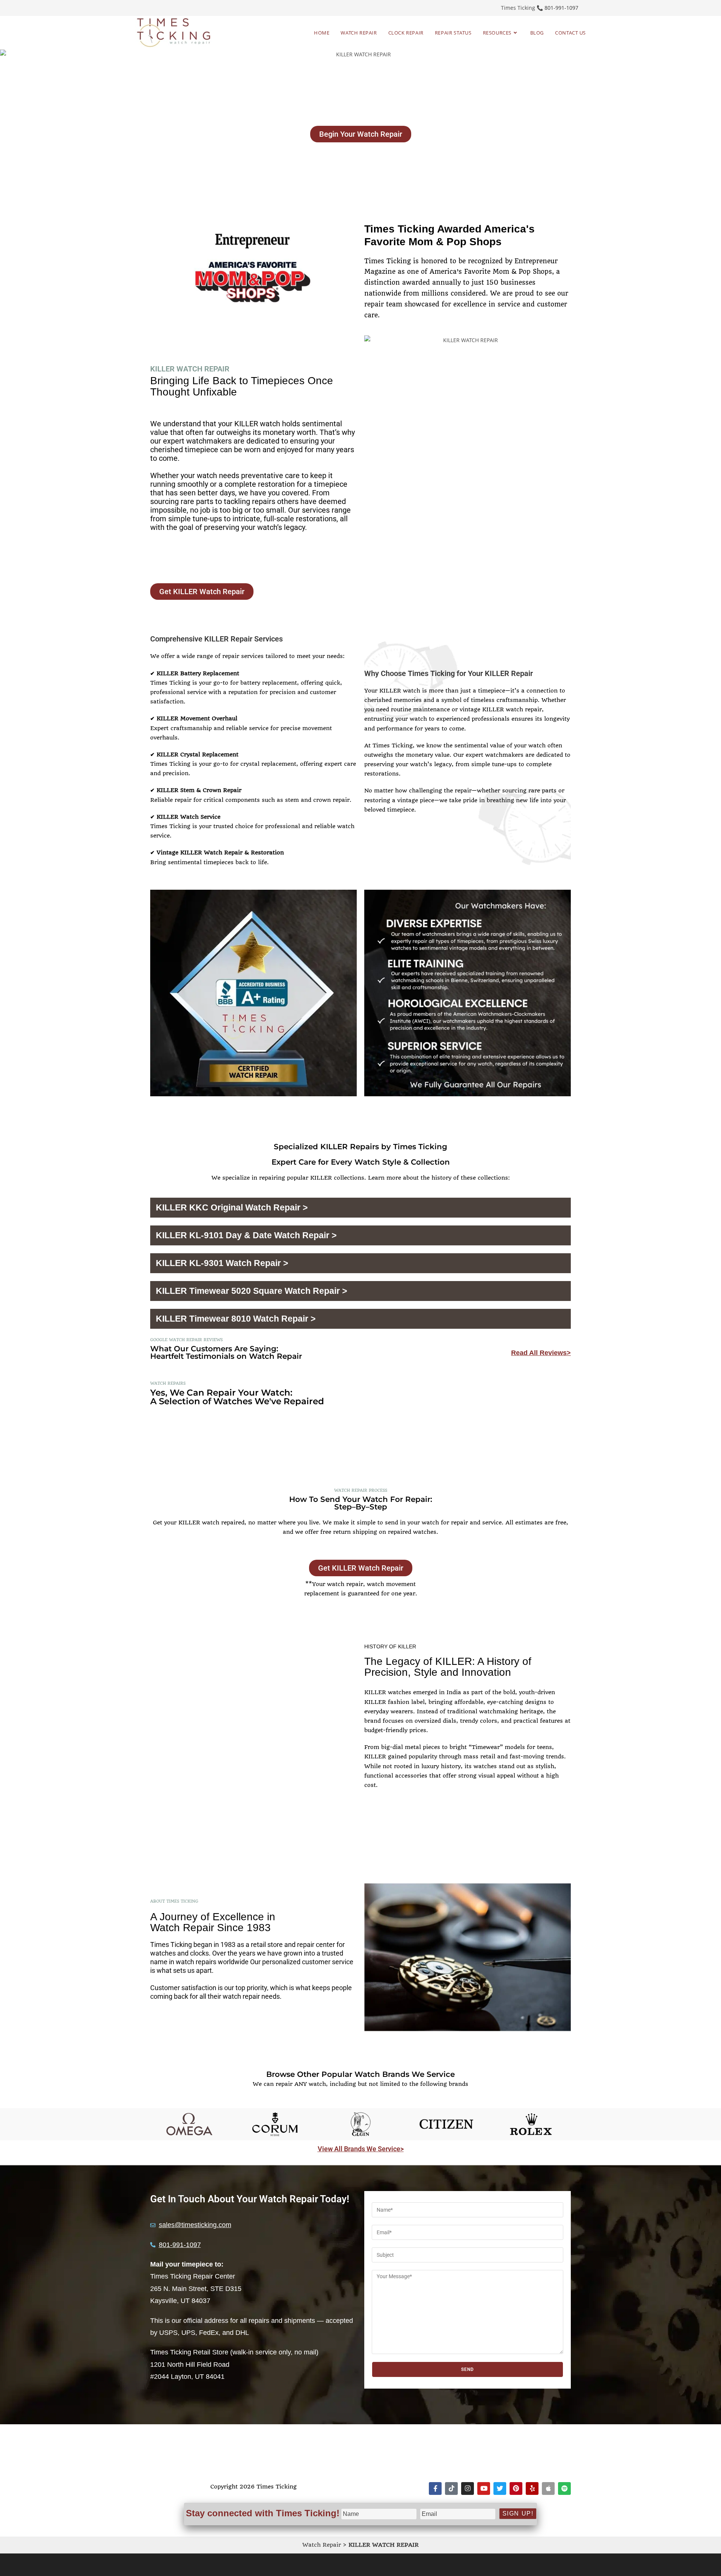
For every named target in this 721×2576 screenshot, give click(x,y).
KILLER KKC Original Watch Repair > (232, 1207)
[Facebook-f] (435, 2488)
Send (468, 2369)
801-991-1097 (561, 8)
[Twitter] (500, 2488)
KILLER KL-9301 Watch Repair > (222, 1263)
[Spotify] (564, 2488)
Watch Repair (322, 2545)
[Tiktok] (451, 2488)
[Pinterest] (516, 2488)
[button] (360, 1208)
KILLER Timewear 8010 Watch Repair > (236, 1319)
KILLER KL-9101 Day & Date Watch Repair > (246, 1235)
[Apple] (548, 2488)
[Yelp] (532, 2488)
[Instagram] (468, 2488)
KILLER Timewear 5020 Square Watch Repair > (251, 1291)
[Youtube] (484, 2488)
